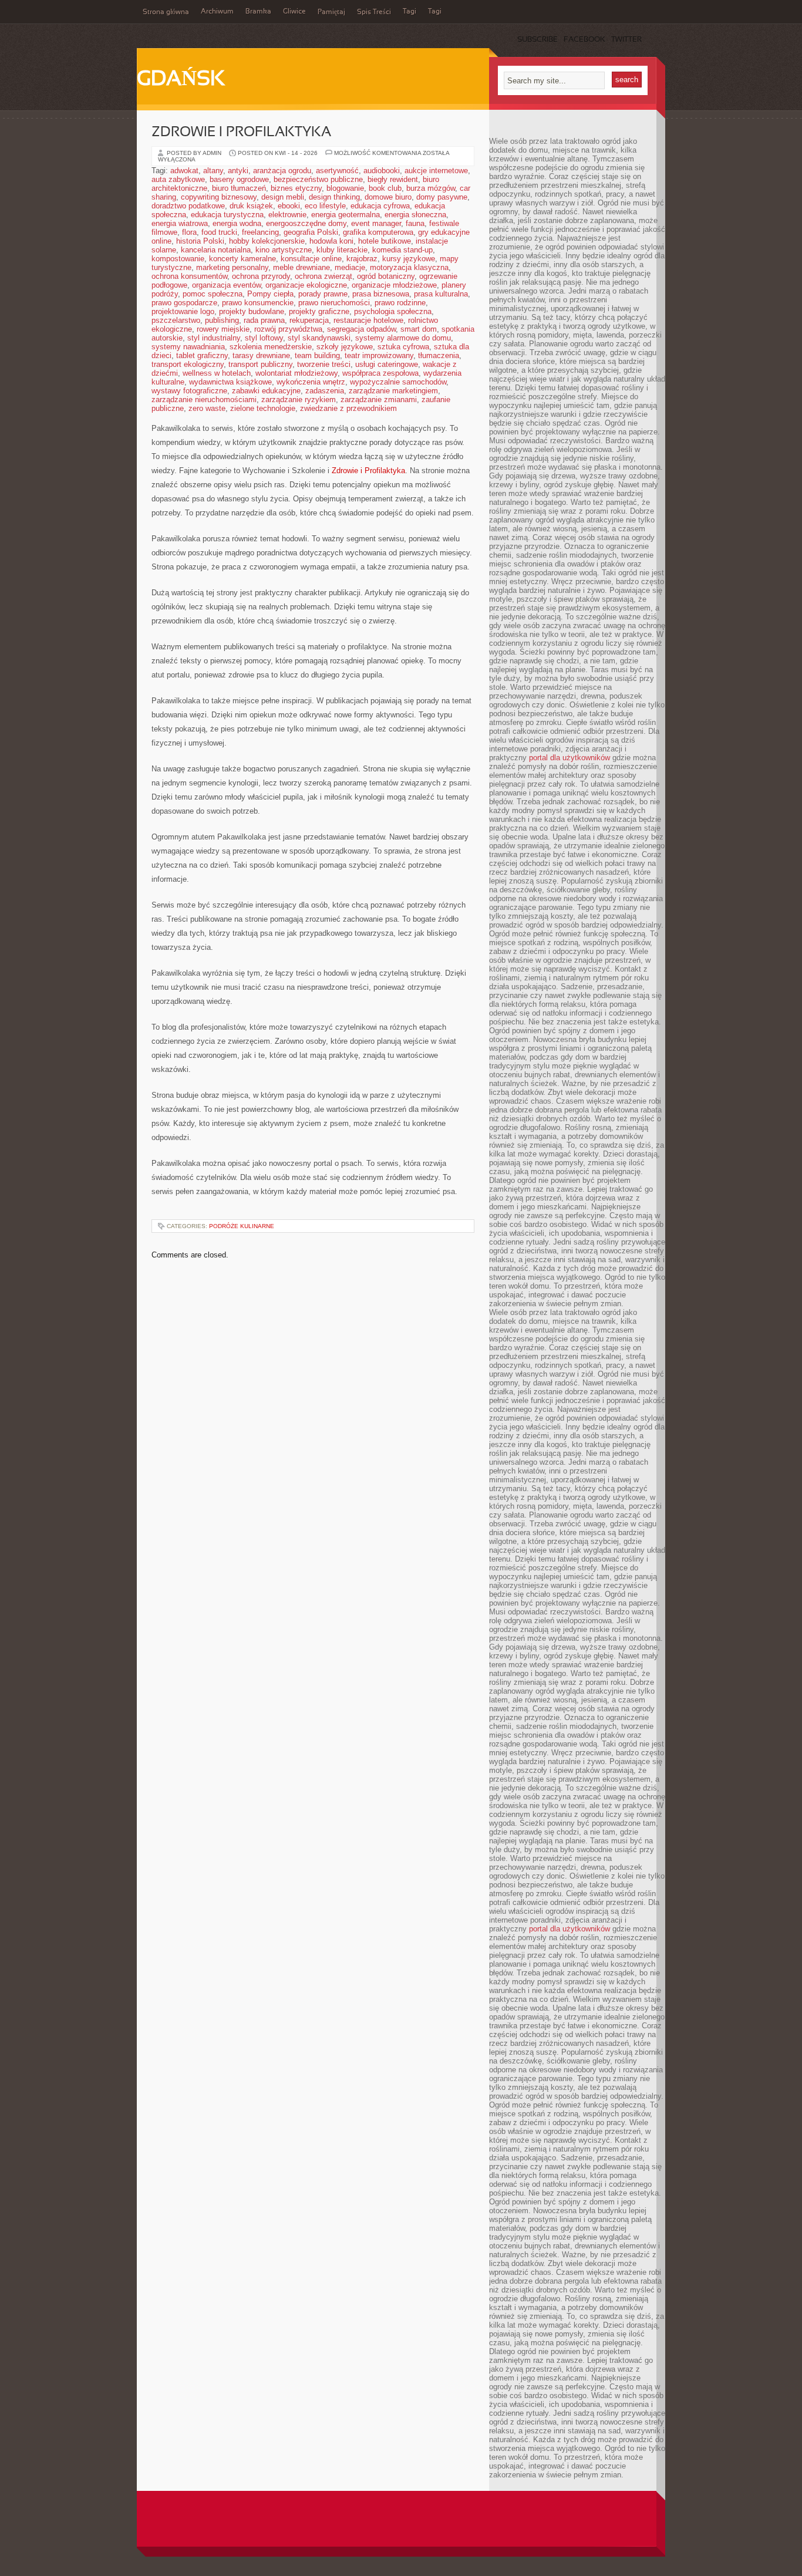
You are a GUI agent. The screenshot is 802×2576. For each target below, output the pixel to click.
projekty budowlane (252, 311)
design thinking (334, 197)
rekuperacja (309, 320)
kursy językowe (409, 259)
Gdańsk (181, 80)
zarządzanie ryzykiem (299, 399)
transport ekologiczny (188, 364)
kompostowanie (178, 259)
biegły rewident (393, 179)
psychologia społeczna (393, 311)
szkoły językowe (345, 347)
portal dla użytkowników (570, 758)
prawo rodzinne (400, 303)
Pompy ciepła (270, 294)
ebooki (289, 206)
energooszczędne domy (306, 223)
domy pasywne (442, 197)
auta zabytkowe (178, 179)
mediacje (350, 267)
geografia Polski (311, 232)
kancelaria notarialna (216, 250)
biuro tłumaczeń (239, 188)
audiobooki (382, 171)
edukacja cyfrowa (380, 206)
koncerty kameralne (242, 259)
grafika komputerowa (378, 232)
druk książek (251, 206)
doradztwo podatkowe (188, 206)
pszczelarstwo (176, 320)
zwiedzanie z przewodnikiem (348, 408)
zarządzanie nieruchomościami (204, 399)
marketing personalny (232, 267)
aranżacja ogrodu (282, 171)
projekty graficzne (319, 311)
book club (385, 188)
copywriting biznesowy (219, 197)
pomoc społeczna (213, 294)
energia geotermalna (346, 215)
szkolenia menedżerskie (271, 347)
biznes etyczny (296, 188)
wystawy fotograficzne (189, 391)
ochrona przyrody (261, 276)
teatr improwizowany (379, 355)
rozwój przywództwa (288, 329)
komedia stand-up (402, 250)
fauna (415, 223)
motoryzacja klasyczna (409, 267)
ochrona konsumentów (189, 276)
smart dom (419, 329)
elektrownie (287, 215)
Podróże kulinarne (242, 1226)
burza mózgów (431, 188)
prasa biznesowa (381, 294)
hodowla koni (331, 241)
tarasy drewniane (261, 355)
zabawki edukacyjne (266, 391)
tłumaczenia (439, 355)
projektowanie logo (183, 311)
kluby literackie (342, 250)
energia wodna (237, 223)
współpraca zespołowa (380, 373)
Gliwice (294, 12)
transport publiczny (260, 364)
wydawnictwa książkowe (230, 382)
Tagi (410, 12)
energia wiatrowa (180, 223)
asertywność (337, 171)
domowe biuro (388, 197)
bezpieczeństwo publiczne (318, 179)
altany (213, 171)
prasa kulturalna (441, 294)
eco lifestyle (325, 206)
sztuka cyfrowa (403, 347)
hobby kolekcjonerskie (267, 241)
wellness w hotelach (217, 373)
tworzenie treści (324, 364)
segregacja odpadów (361, 329)
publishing (222, 320)
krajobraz (362, 259)
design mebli (283, 197)
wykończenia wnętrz (311, 382)
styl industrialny (214, 338)
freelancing (260, 232)
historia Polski (200, 241)
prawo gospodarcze (184, 303)
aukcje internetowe (436, 171)
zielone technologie (263, 408)
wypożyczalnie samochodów (398, 382)
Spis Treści (374, 12)
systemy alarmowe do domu (403, 338)
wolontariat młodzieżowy (296, 373)
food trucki (219, 232)
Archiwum (217, 12)
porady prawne (323, 294)
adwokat (184, 171)
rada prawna (264, 320)
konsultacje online (311, 259)
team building (317, 355)
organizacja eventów (226, 285)
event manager (376, 223)
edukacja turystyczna (227, 215)
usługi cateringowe (387, 364)
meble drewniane (301, 267)
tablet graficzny (202, 355)
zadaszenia (325, 391)
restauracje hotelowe (368, 320)
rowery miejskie (223, 329)
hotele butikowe (385, 241)
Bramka (258, 12)
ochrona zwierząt (324, 276)
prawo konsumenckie (258, 303)
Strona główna (166, 12)
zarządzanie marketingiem (393, 391)
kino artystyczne (284, 250)
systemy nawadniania (188, 347)
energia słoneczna (415, 215)
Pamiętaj (331, 12)
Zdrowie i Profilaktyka (241, 133)
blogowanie (345, 188)
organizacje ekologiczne (306, 285)
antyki (238, 171)
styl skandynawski (319, 338)
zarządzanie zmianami (379, 399)
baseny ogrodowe (239, 179)
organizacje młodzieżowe (394, 285)
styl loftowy (264, 338)
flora (189, 232)
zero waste (207, 408)
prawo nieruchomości (334, 303)
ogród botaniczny (386, 276)
